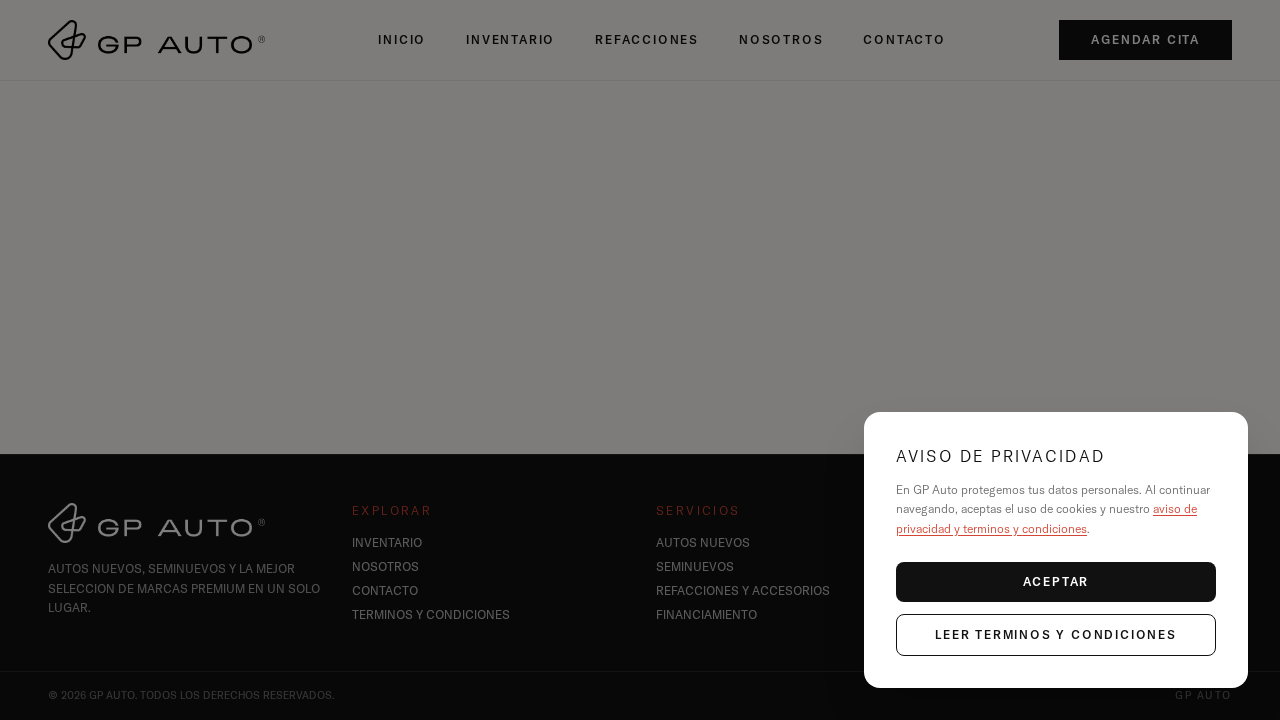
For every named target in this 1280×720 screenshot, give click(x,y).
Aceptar (1056, 581)
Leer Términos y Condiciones (1056, 634)
